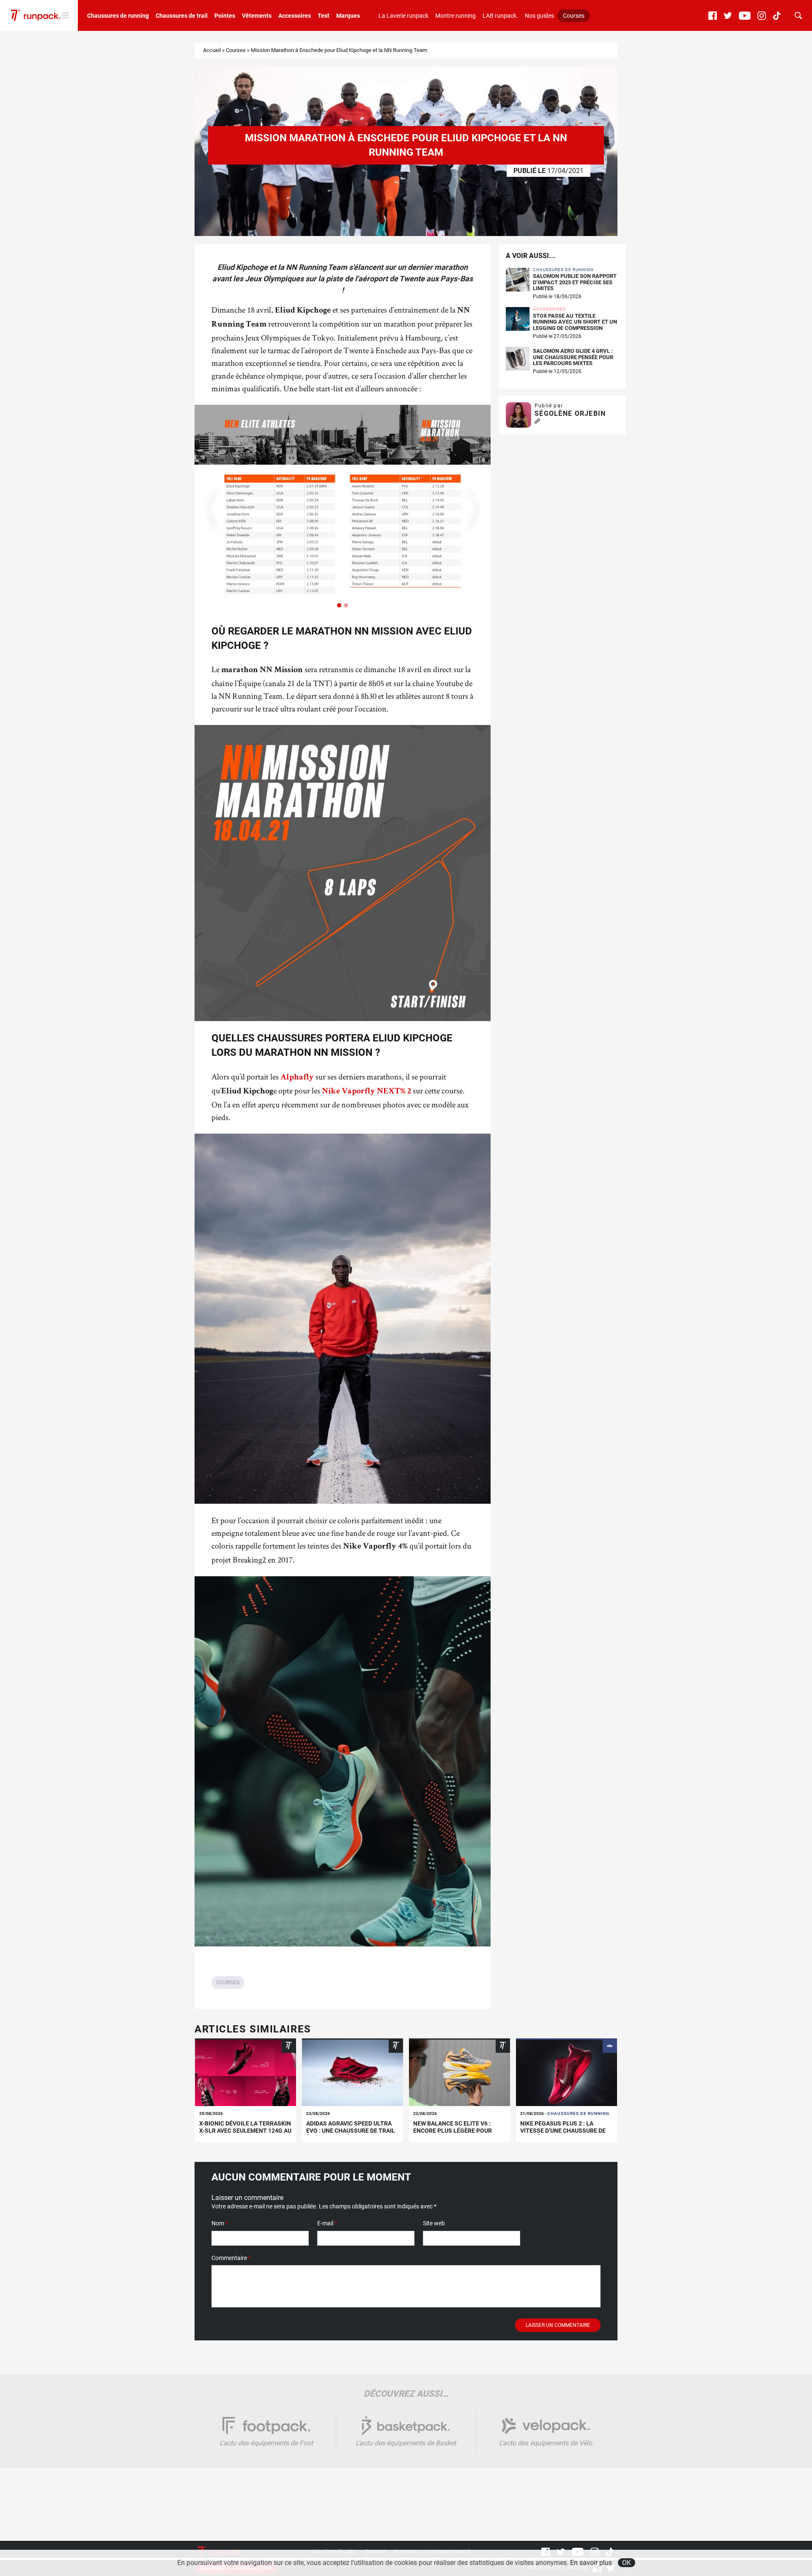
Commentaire (231, 2258)
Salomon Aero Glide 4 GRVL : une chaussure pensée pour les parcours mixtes (573, 357)
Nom (220, 2223)
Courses (574, 16)
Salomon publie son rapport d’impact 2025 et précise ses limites (575, 282)
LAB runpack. (500, 16)
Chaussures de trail (182, 16)
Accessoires (295, 16)
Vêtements (257, 16)
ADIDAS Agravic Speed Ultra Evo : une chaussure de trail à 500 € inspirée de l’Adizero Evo (351, 2134)
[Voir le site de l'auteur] (537, 422)
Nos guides (539, 16)
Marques (348, 16)
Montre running (455, 16)
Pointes (225, 16)
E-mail (327, 2223)
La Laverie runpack (403, 16)
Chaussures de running (118, 16)
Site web (434, 2223)
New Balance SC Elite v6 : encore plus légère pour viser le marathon (453, 2131)
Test (324, 16)
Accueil (212, 50)
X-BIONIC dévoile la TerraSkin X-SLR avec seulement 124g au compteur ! (245, 2131)
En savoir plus (591, 2563)
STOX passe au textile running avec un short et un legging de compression (575, 322)
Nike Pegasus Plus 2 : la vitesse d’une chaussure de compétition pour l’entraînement (563, 2134)
